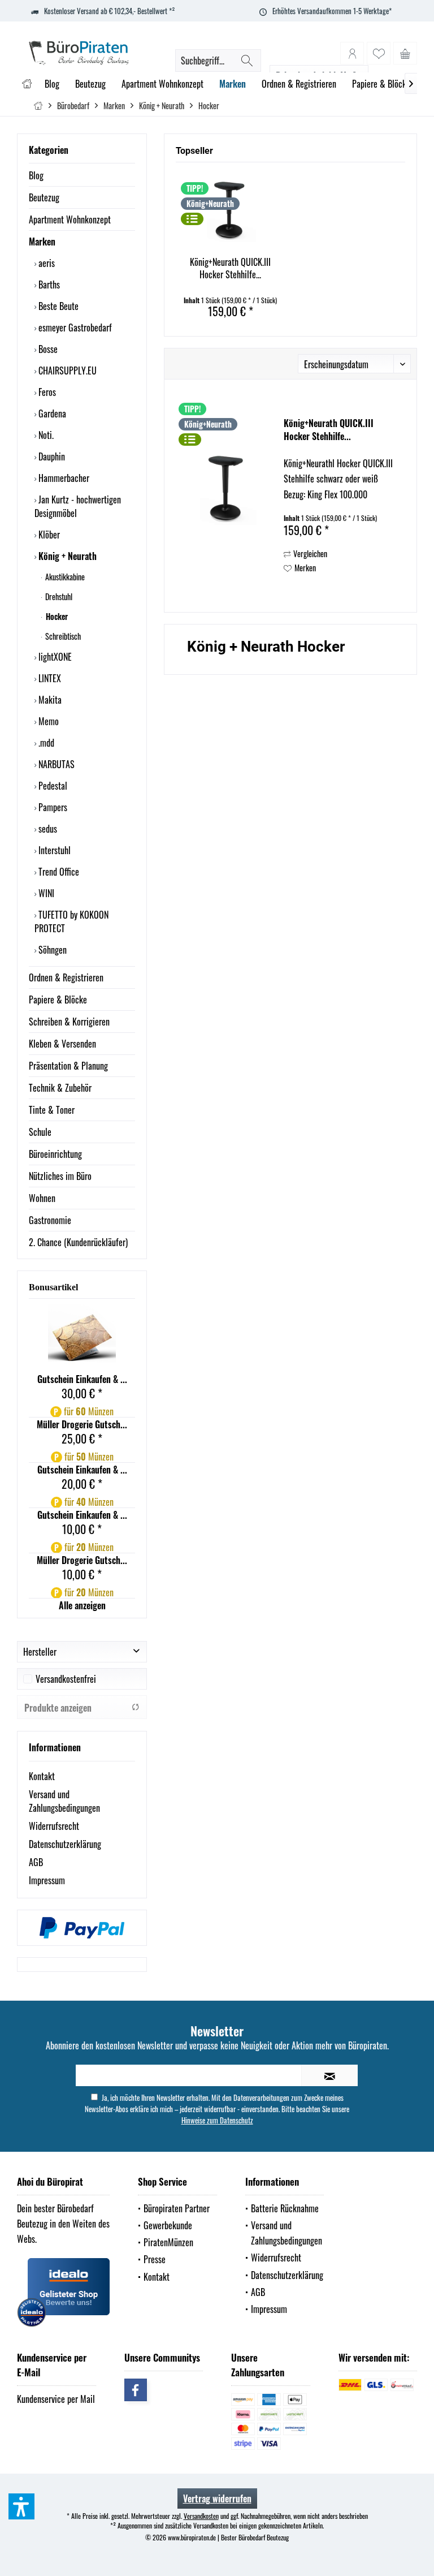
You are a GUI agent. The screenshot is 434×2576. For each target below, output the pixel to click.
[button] (21, 2506)
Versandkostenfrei (66, 1679)
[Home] (27, 84)
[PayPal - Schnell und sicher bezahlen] (82, 1928)
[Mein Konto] (352, 53)
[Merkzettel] (379, 53)
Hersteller (40, 1652)
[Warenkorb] (405, 53)
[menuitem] (405, 53)
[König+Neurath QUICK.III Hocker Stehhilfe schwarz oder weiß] (230, 210)
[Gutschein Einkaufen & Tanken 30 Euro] (82, 1338)
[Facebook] (136, 2390)
